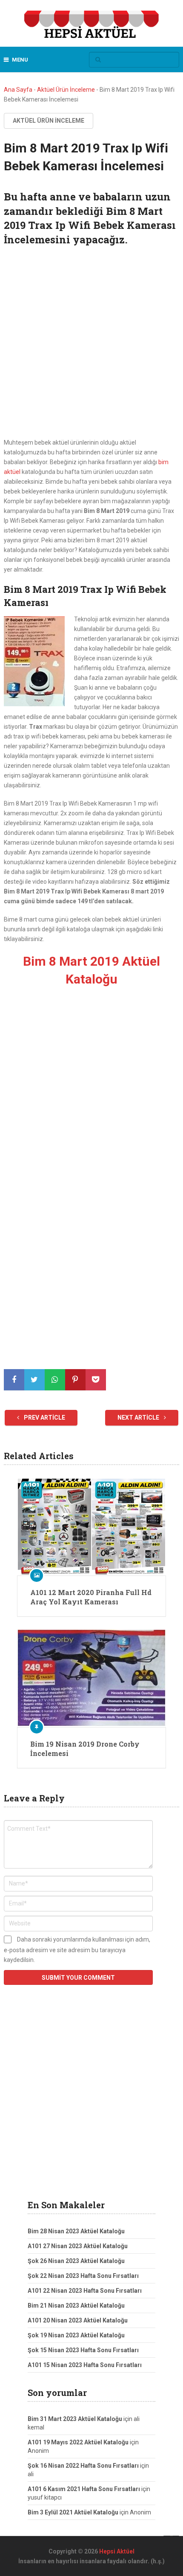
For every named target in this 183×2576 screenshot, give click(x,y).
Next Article (139, 1418)
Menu (20, 60)
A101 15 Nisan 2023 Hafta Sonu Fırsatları (85, 2365)
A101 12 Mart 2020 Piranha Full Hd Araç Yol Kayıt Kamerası (91, 1597)
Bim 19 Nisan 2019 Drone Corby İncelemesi (85, 1749)
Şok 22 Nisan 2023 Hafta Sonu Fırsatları (83, 2276)
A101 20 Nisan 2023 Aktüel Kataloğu (78, 2320)
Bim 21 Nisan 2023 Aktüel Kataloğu (76, 2305)
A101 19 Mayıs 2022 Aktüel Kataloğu (78, 2442)
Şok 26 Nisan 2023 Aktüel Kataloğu (76, 2261)
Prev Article (44, 1418)
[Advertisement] (91, 343)
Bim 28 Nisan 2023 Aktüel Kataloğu (76, 2231)
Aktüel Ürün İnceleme (66, 90)
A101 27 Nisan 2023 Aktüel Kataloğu (78, 2246)
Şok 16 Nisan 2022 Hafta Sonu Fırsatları (83, 2466)
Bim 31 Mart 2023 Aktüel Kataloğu (75, 2419)
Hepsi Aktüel (117, 2551)
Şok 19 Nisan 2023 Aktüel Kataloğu (76, 2335)
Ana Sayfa (18, 90)
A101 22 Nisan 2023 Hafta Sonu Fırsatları (85, 2291)
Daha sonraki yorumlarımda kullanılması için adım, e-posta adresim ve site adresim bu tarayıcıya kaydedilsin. (77, 1950)
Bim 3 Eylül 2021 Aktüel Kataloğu (73, 2512)
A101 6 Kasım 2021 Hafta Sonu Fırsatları (84, 2489)
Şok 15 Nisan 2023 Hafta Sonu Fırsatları (83, 2350)
